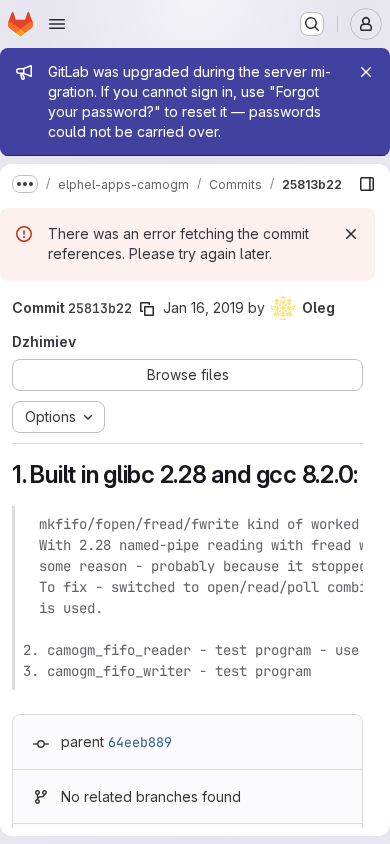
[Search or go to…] (312, 24)
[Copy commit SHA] (147, 309)
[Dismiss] (351, 234)
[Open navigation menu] (57, 24)
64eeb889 (140, 742)
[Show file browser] (367, 184)
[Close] (366, 72)
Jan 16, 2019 (203, 307)
